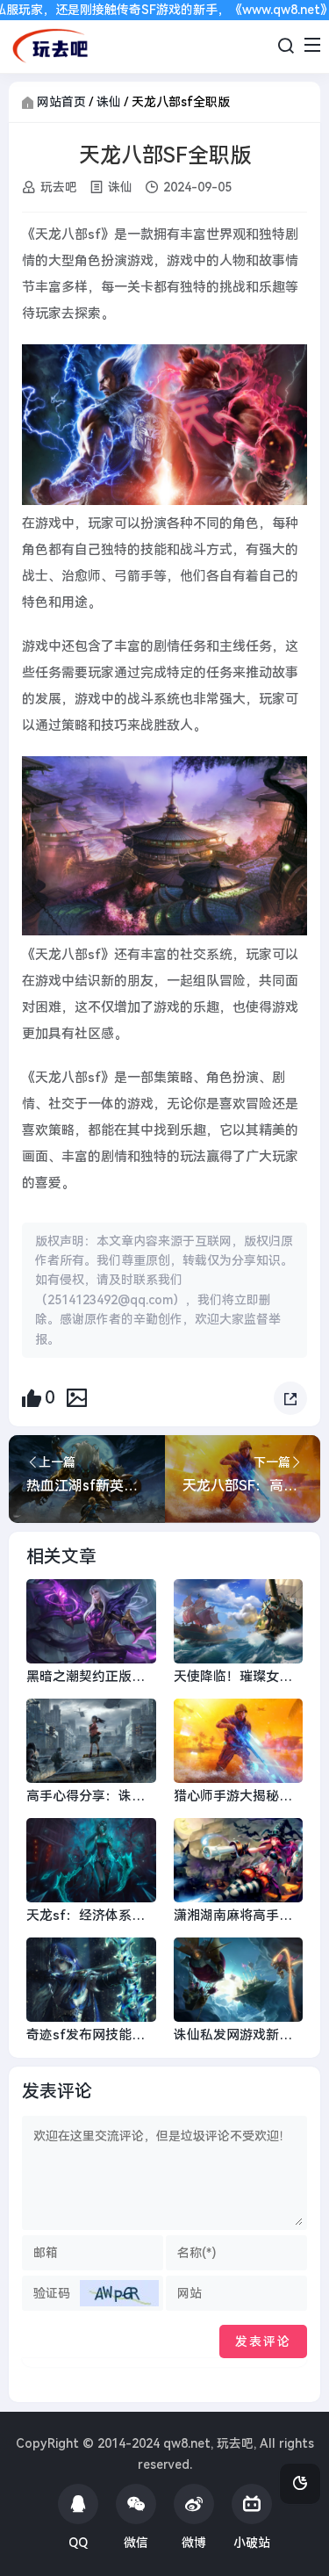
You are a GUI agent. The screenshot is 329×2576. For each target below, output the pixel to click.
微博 (194, 2543)
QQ (78, 2543)
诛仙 (109, 102)
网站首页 (61, 102)
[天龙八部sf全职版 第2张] (164, 846)
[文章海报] (77, 1397)
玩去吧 (59, 187)
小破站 (252, 2543)
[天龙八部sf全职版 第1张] (164, 425)
